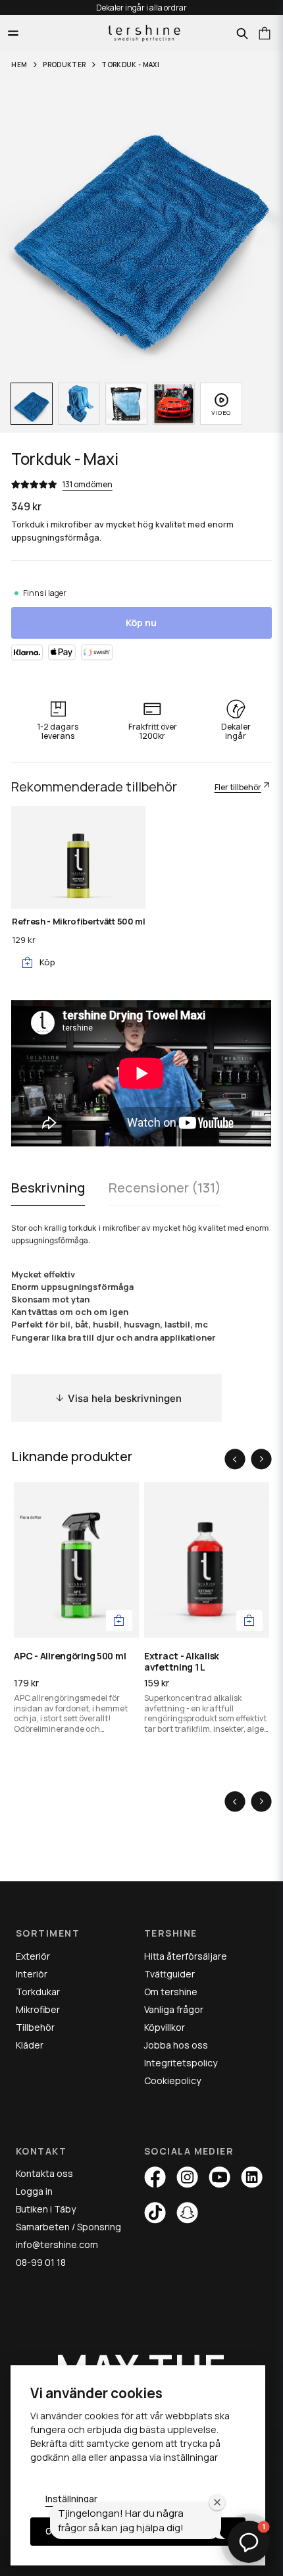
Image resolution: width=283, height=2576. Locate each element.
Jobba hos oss (176, 2045)
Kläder (30, 2045)
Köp (47, 962)
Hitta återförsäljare (186, 1956)
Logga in (34, 2191)
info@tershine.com (57, 2244)
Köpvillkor (165, 2027)
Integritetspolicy (181, 2063)
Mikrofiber (38, 2009)
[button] (119, 1621)
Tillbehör (35, 2027)
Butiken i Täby (46, 2209)
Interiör (32, 1974)
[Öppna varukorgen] (265, 33)
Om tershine (171, 1992)
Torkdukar (38, 1992)
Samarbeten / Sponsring (68, 2227)
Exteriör (33, 1956)
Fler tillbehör (238, 787)
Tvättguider (169, 1974)
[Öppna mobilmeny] (13, 33)
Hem (19, 65)
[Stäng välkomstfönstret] (217, 2502)
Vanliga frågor (174, 2009)
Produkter (64, 65)
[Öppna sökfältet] (242, 34)
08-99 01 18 (41, 2262)
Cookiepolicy (172, 2080)
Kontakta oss (44, 2173)
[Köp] (249, 1621)
